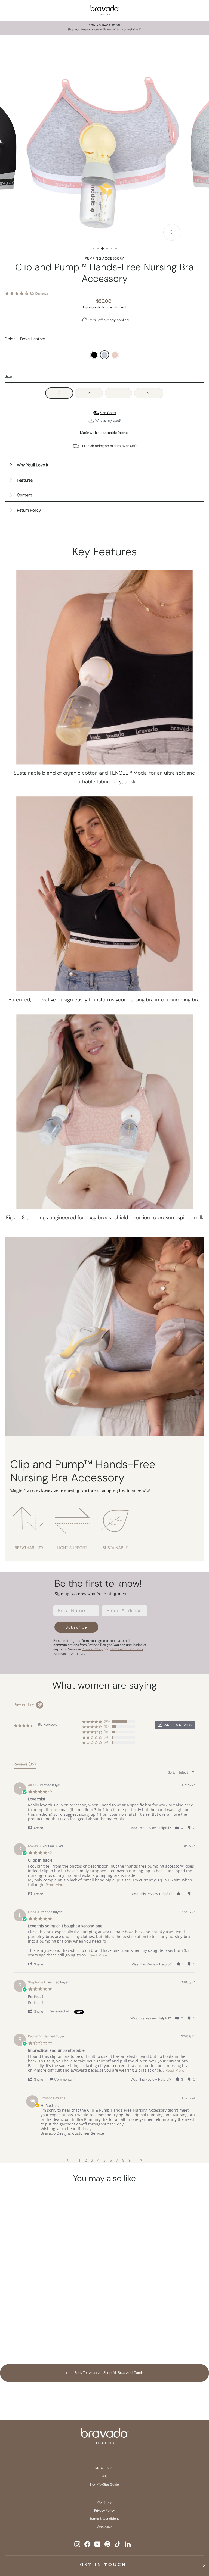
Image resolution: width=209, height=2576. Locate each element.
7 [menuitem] (117, 2160)
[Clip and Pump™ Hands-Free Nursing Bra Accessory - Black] (33, 2329)
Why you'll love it (33, 465)
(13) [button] (106, 1727)
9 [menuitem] (130, 2160)
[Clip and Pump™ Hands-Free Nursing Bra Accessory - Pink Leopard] (53, 2329)
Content (24, 495)
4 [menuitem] (98, 2160)
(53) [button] (107, 1721)
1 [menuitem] (79, 2160)
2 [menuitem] (86, 2160)
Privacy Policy (105, 2511)
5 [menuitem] (104, 2160)
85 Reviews (39, 293)
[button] (175, 1725)
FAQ (104, 2476)
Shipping (88, 307)
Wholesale (105, 2527)
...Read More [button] (54, 1885)
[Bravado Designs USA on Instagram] (77, 2544)
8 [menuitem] (123, 2160)
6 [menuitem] (111, 2160)
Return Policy (29, 510)
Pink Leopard (115, 355)
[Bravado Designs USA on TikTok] (118, 2544)
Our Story (105, 2502)
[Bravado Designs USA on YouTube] (97, 2544)
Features (25, 480)
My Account (104, 2468)
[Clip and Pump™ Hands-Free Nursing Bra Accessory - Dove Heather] (43, 2329)
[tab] (25, 1765)
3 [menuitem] (92, 2160)
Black (94, 355)
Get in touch (103, 2564)
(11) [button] (106, 1732)
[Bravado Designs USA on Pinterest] (107, 2544)
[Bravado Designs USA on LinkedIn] (128, 2544)
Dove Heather (104, 355)
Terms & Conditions (104, 2519)
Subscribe (76, 1627)
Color (25, 339)
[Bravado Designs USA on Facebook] (87, 2544)
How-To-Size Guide (104, 2484)
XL (149, 393)
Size (8, 376)
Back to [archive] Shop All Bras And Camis (108, 2373)
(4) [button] (106, 1737)
